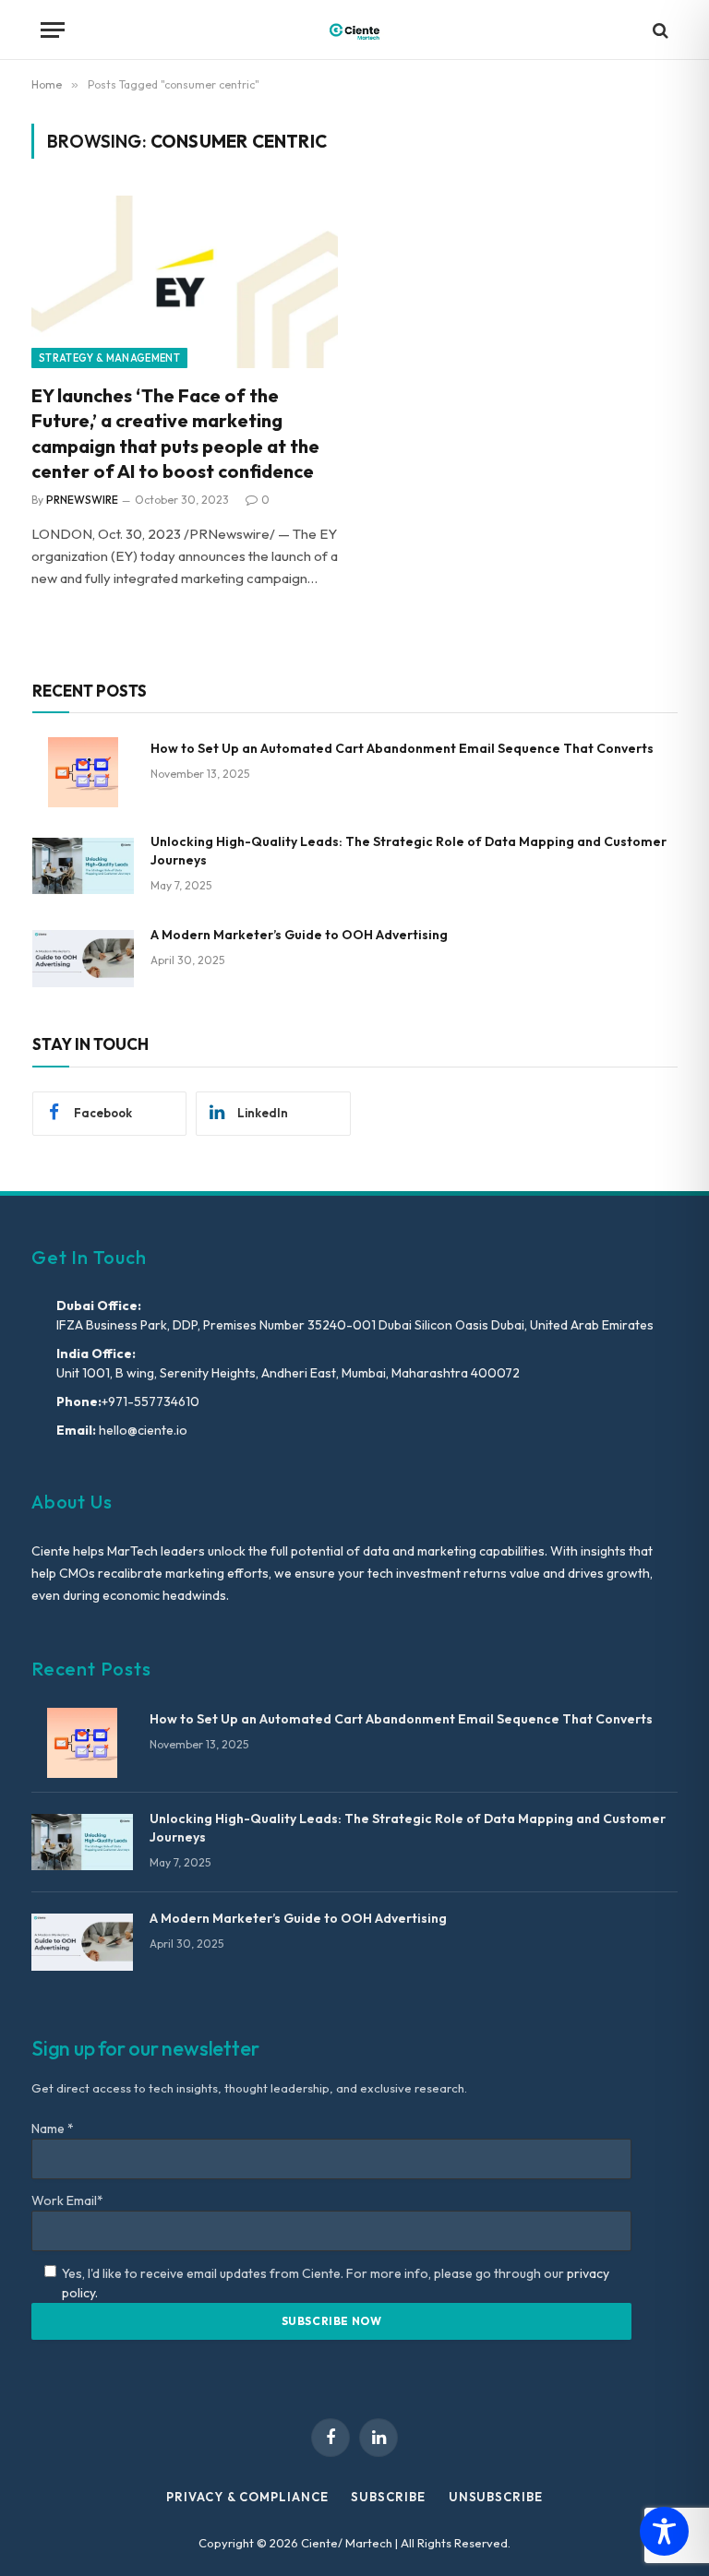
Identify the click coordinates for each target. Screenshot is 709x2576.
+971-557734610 (150, 1401)
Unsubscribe (496, 2497)
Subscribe (388, 2497)
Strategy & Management (109, 358)
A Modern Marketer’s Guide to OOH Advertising (299, 935)
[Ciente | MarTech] (354, 30)
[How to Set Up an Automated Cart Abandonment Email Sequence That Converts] (83, 772)
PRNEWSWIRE (82, 500)
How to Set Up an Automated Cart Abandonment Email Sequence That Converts (402, 748)
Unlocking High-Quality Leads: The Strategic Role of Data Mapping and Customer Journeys (409, 851)
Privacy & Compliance (247, 2497)
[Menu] (53, 30)
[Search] (659, 30)
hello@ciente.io (142, 1430)
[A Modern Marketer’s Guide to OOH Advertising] (83, 959)
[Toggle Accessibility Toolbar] (664, 2531)
